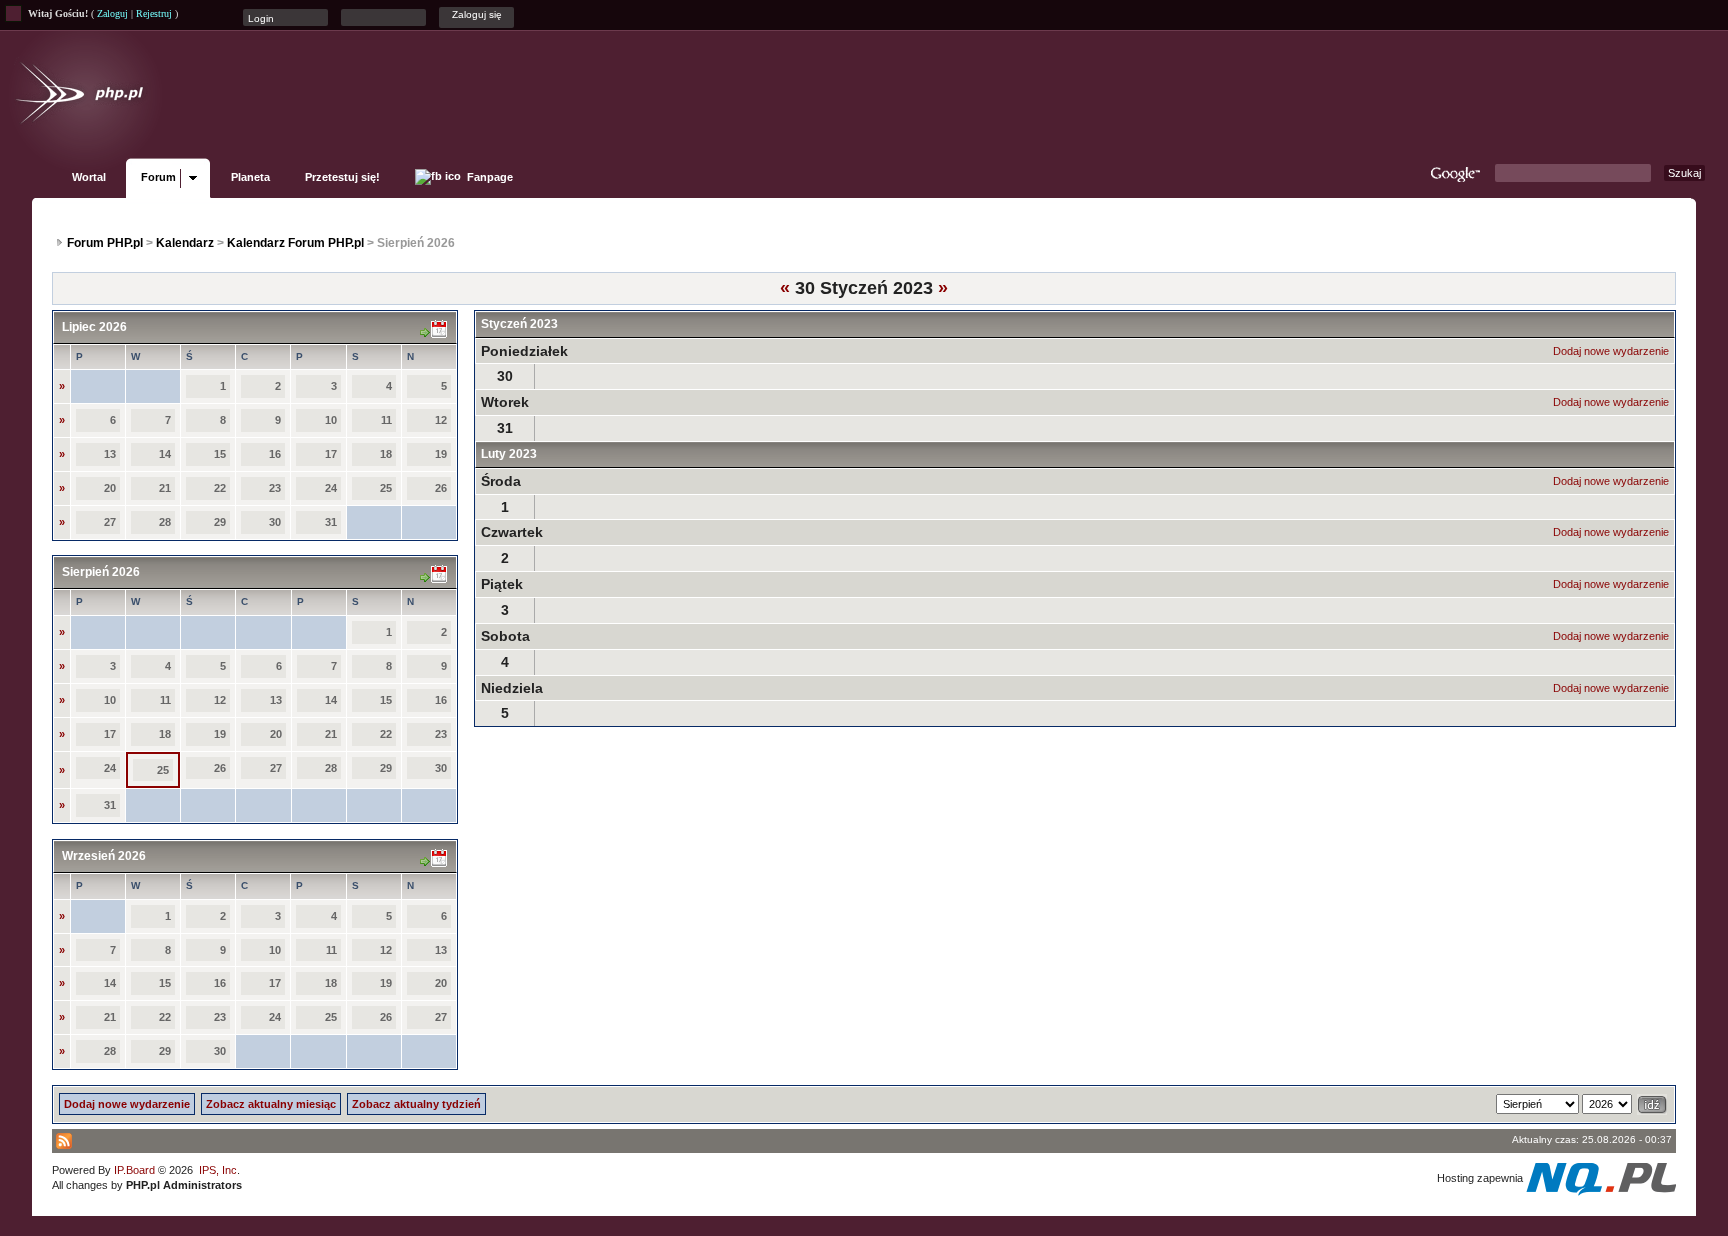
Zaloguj (112, 13)
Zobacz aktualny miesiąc (271, 1104)
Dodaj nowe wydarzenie (1611, 351)
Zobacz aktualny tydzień (416, 1104)
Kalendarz (185, 243)
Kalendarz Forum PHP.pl (295, 243)
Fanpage (488, 177)
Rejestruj (154, 13)
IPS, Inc (218, 1170)
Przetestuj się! (342, 177)
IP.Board (134, 1170)
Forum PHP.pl (105, 243)
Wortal (89, 177)
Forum (158, 177)
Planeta (250, 177)
